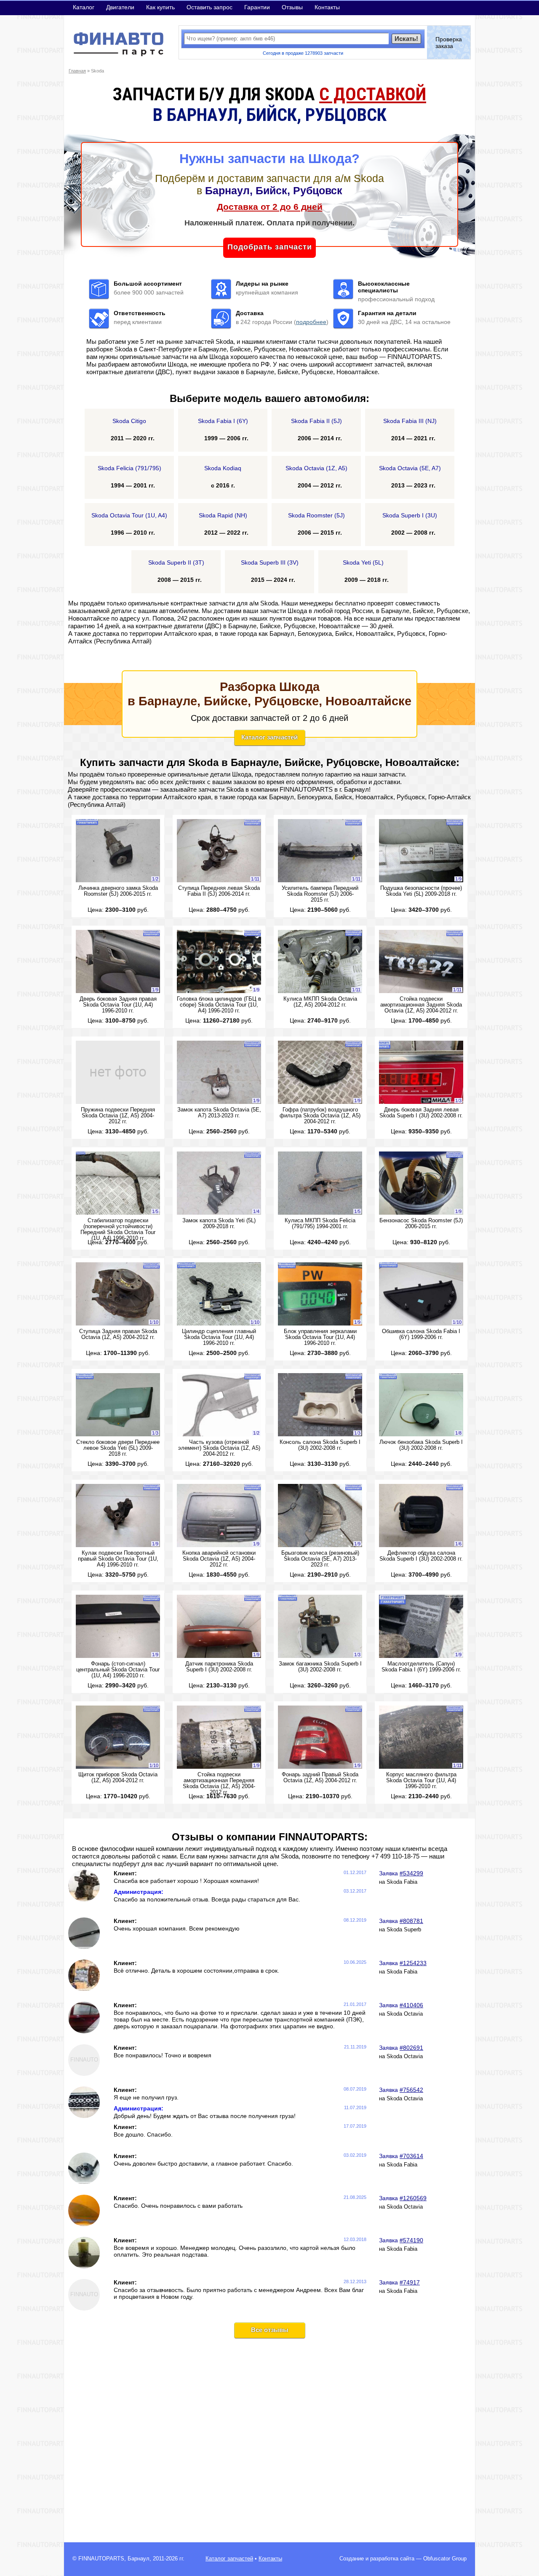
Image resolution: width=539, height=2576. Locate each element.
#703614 (411, 2156)
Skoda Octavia (405, 2014)
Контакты (327, 7)
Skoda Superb (404, 1930)
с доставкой (373, 94)
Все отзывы (270, 2330)
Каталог (84, 7)
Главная (77, 71)
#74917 (410, 2282)
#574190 (411, 2240)
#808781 (411, 1921)
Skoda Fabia (402, 1882)
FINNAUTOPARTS (101, 2559)
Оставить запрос (209, 7)
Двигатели (120, 7)
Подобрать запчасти (270, 247)
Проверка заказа (449, 43)
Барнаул (139, 2559)
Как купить (160, 7)
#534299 (411, 1873)
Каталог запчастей (269, 737)
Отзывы (292, 7)
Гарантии (257, 7)
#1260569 (413, 2198)
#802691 (411, 2048)
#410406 (411, 2005)
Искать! (406, 39)
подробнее (311, 322)
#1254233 (413, 1963)
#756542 (411, 2090)
